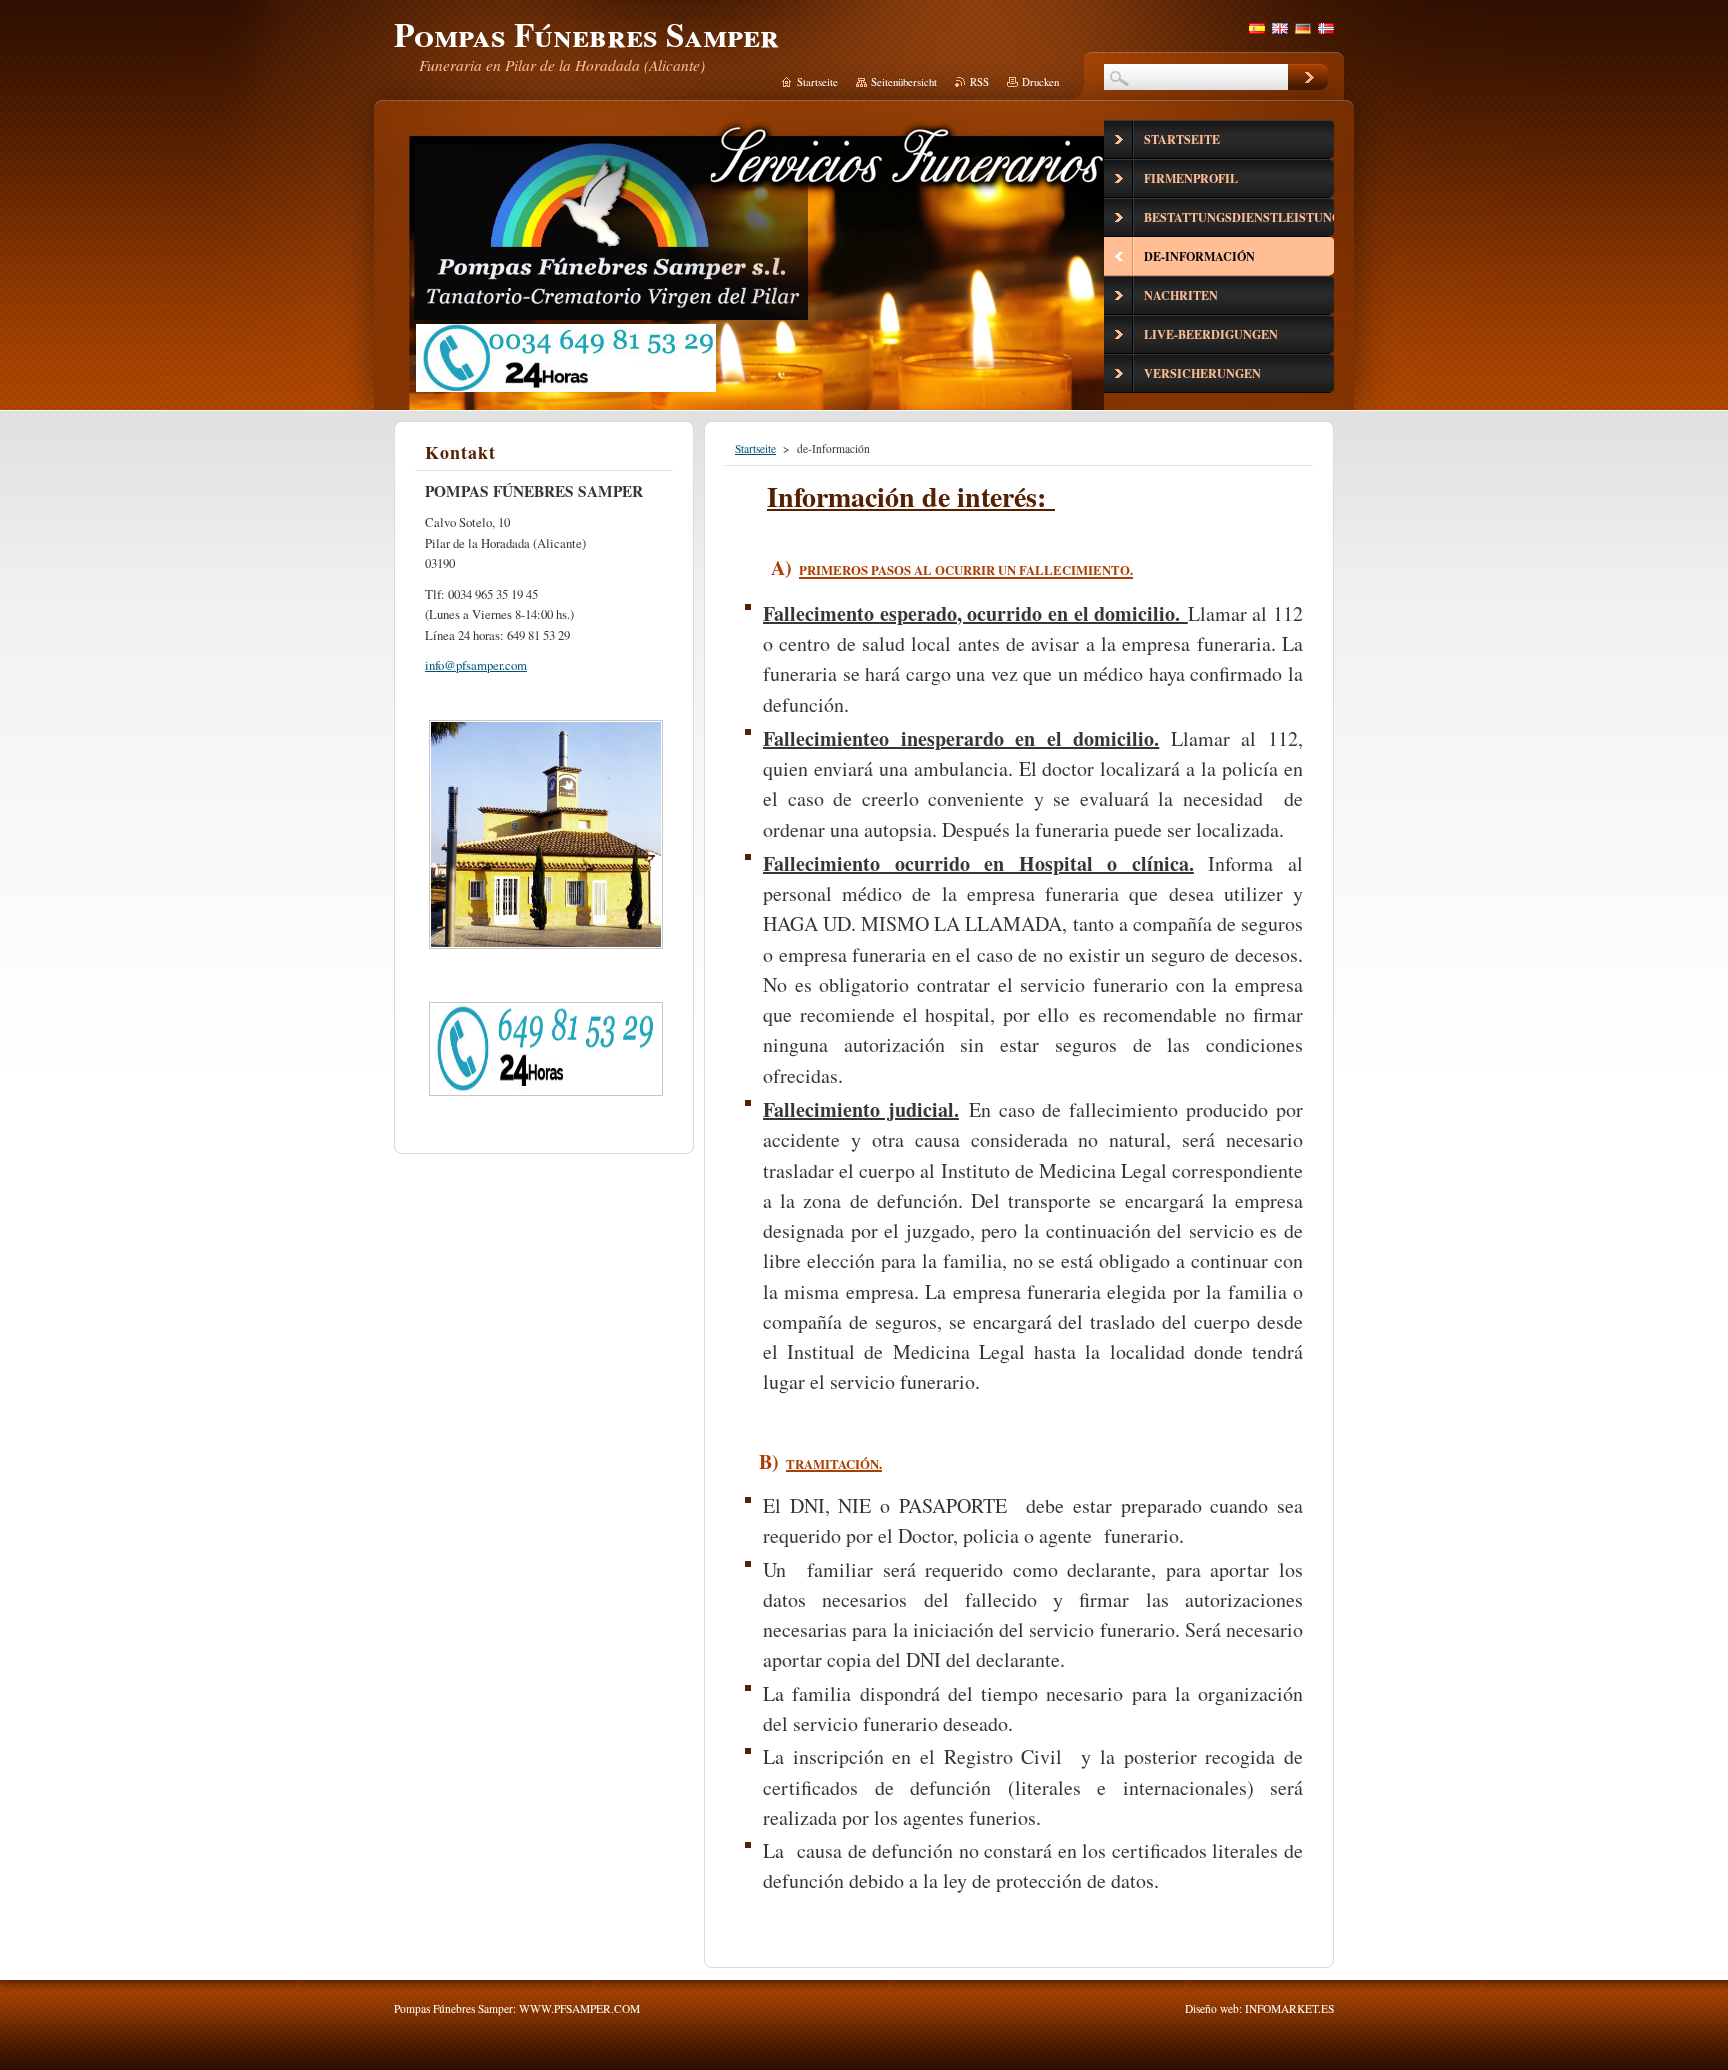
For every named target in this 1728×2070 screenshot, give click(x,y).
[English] (1280, 28)
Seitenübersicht (904, 82)
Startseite (755, 448)
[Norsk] (1326, 28)
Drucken (1040, 82)
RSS (979, 82)
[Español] (1257, 28)
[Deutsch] (1303, 28)
